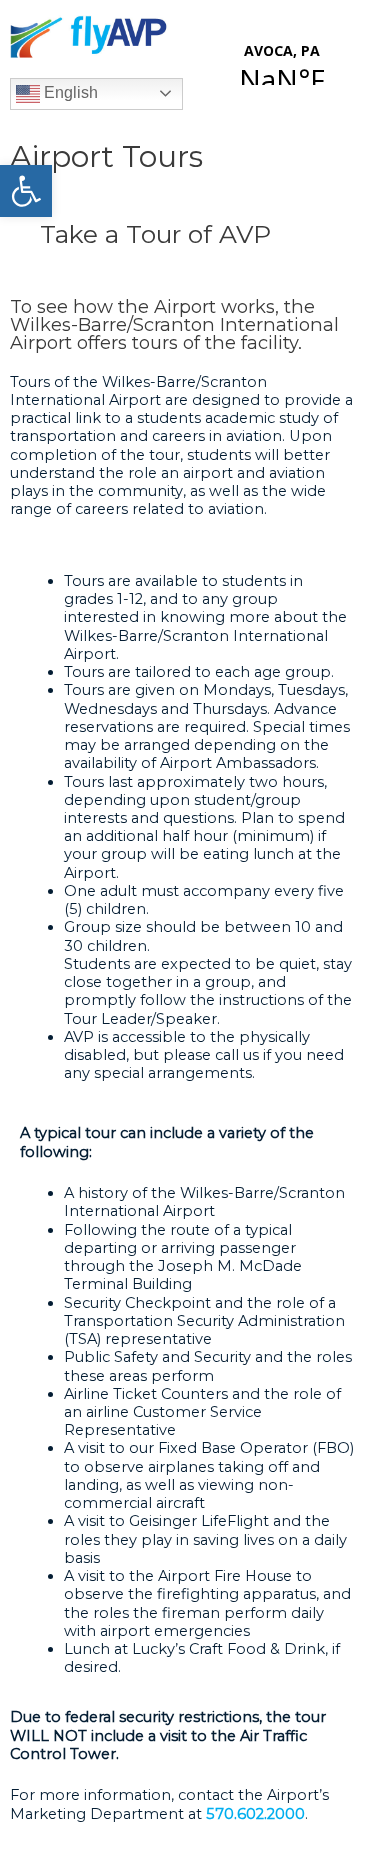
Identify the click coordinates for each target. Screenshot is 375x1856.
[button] (26, 191)
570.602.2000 (255, 1814)
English (69, 92)
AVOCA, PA (282, 47)
